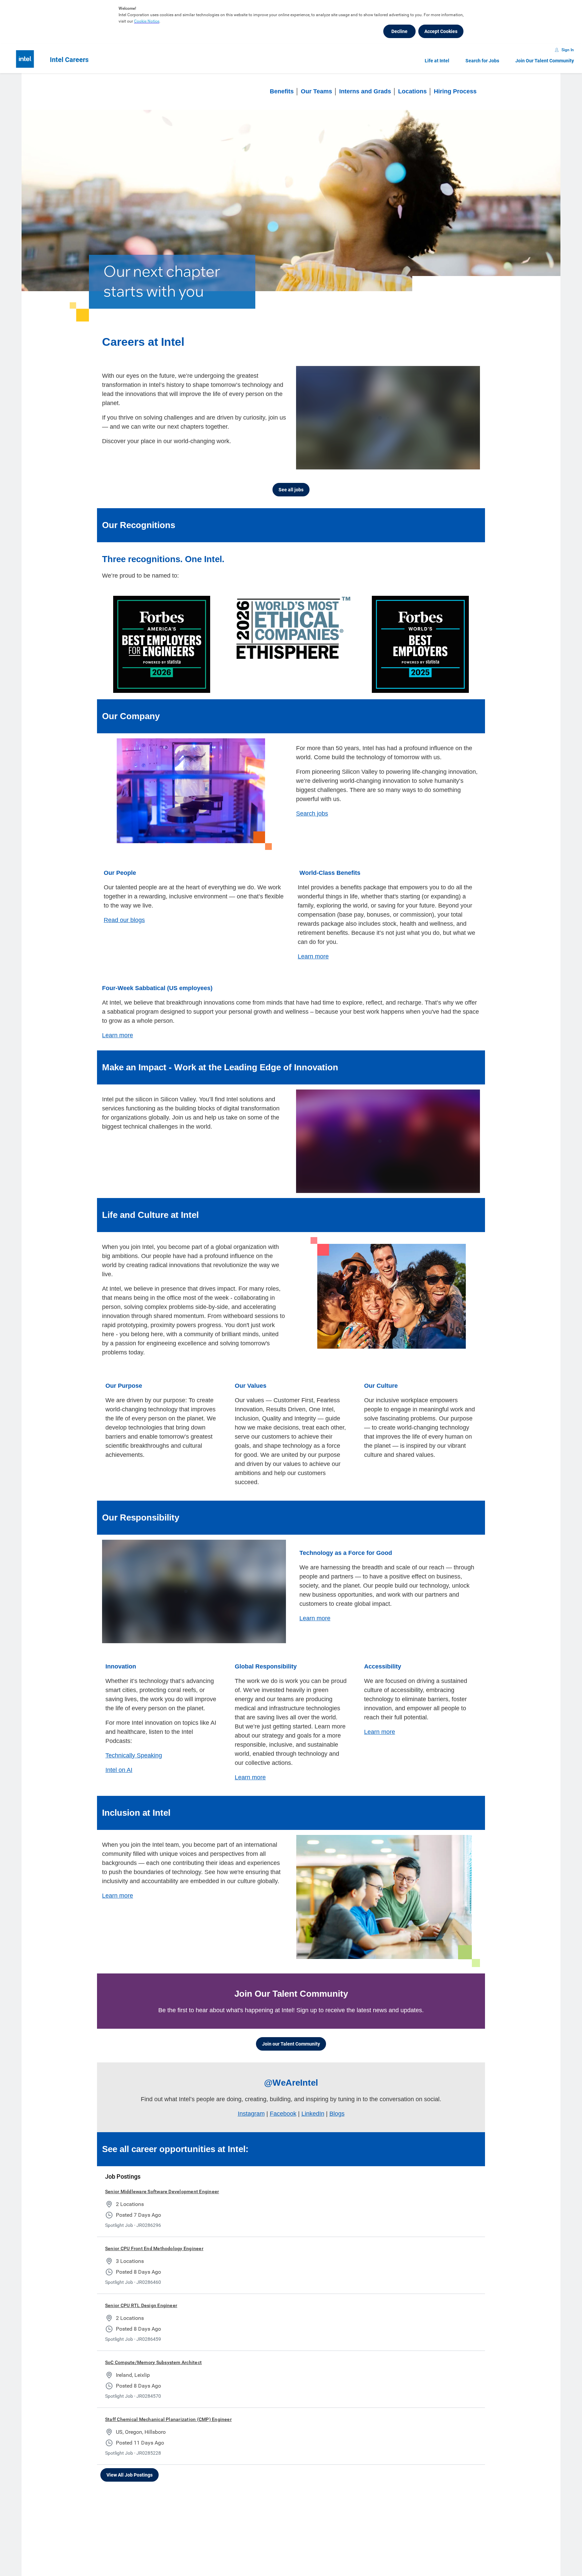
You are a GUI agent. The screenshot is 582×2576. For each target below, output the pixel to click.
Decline (399, 31)
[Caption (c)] (441, 463)
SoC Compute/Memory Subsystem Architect (153, 2362)
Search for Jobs (482, 61)
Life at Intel (437, 61)
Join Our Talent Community (545, 61)
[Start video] (388, 418)
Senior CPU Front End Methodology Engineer (154, 2248)
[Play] (307, 463)
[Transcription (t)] (427, 463)
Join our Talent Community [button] (291, 2044)
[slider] (415, 463)
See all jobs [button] (291, 490)
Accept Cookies (441, 31)
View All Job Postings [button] (130, 2475)
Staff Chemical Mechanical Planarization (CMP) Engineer (168, 2419)
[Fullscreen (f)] (468, 463)
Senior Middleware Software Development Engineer (162, 2191)
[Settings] (454, 463)
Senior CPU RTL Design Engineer (141, 2305)
